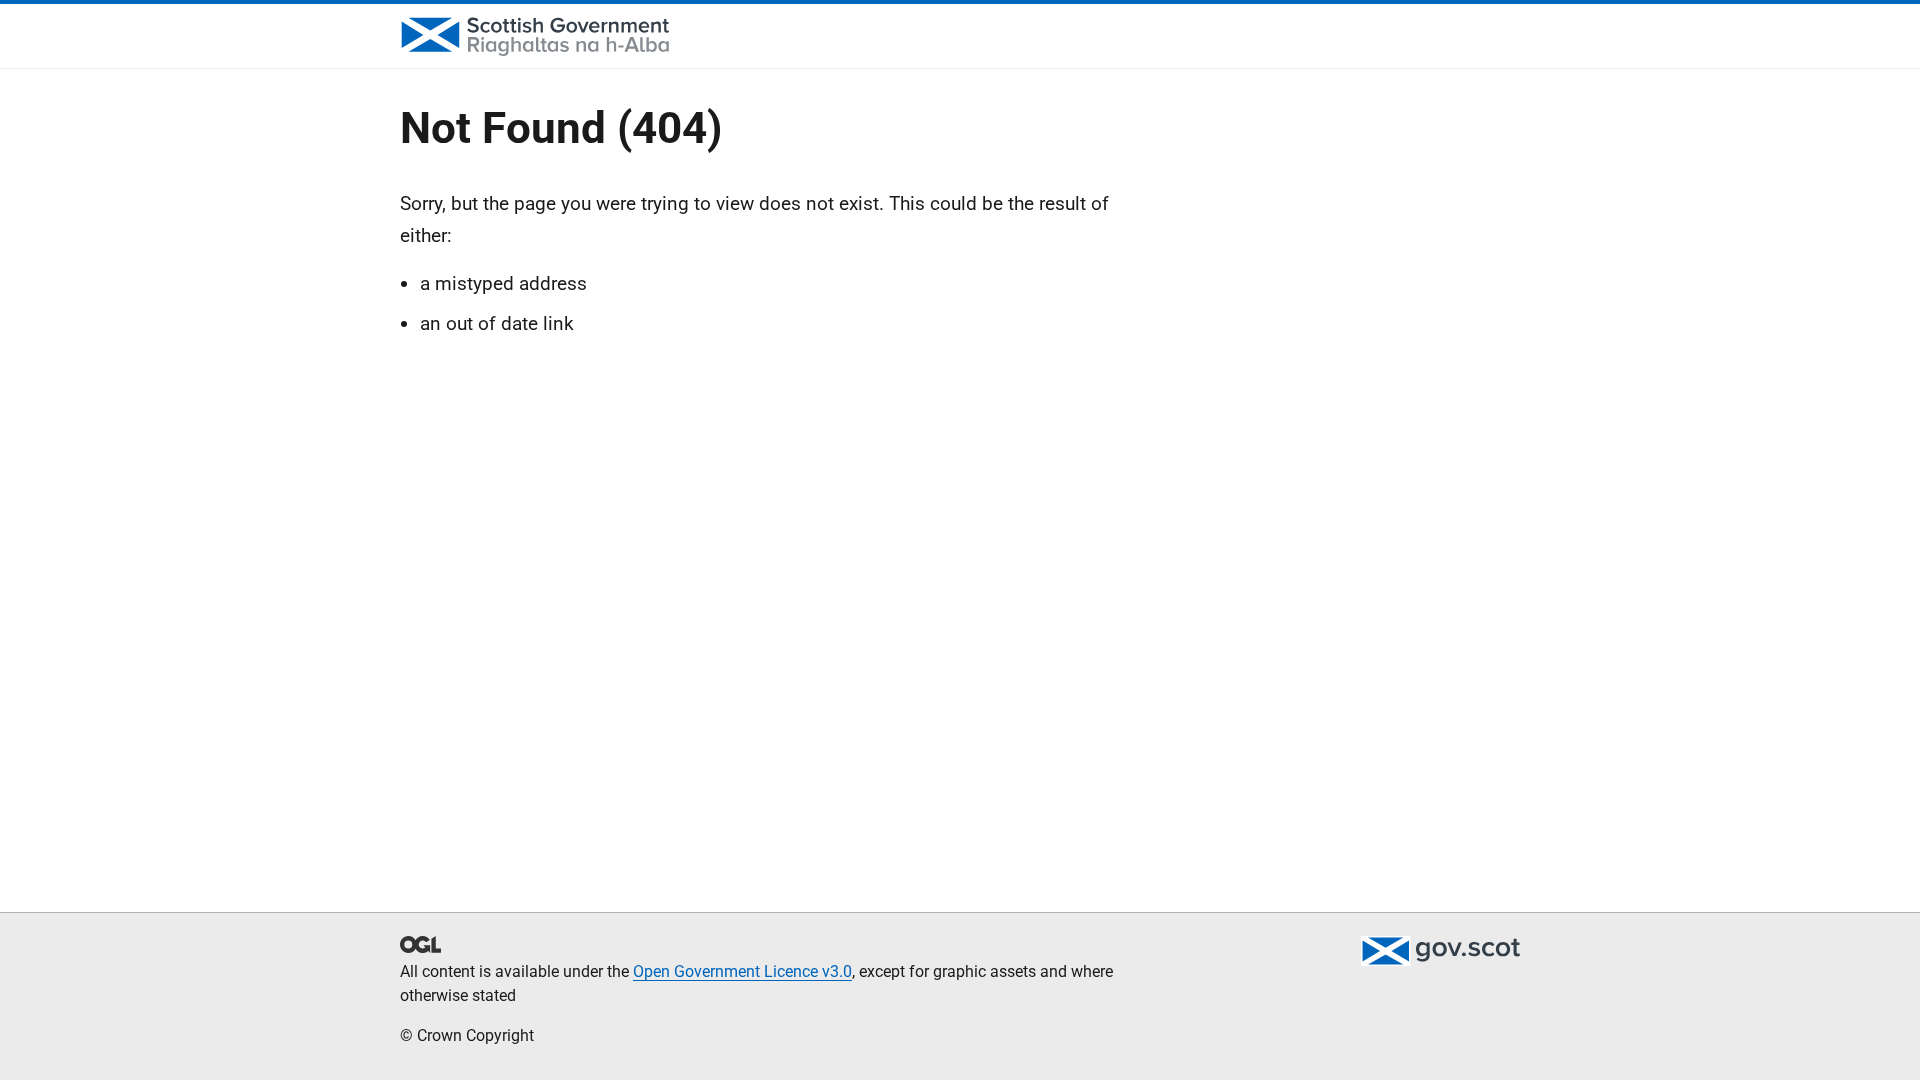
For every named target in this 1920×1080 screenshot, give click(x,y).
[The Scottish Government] (1440, 951)
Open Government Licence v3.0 (742, 971)
